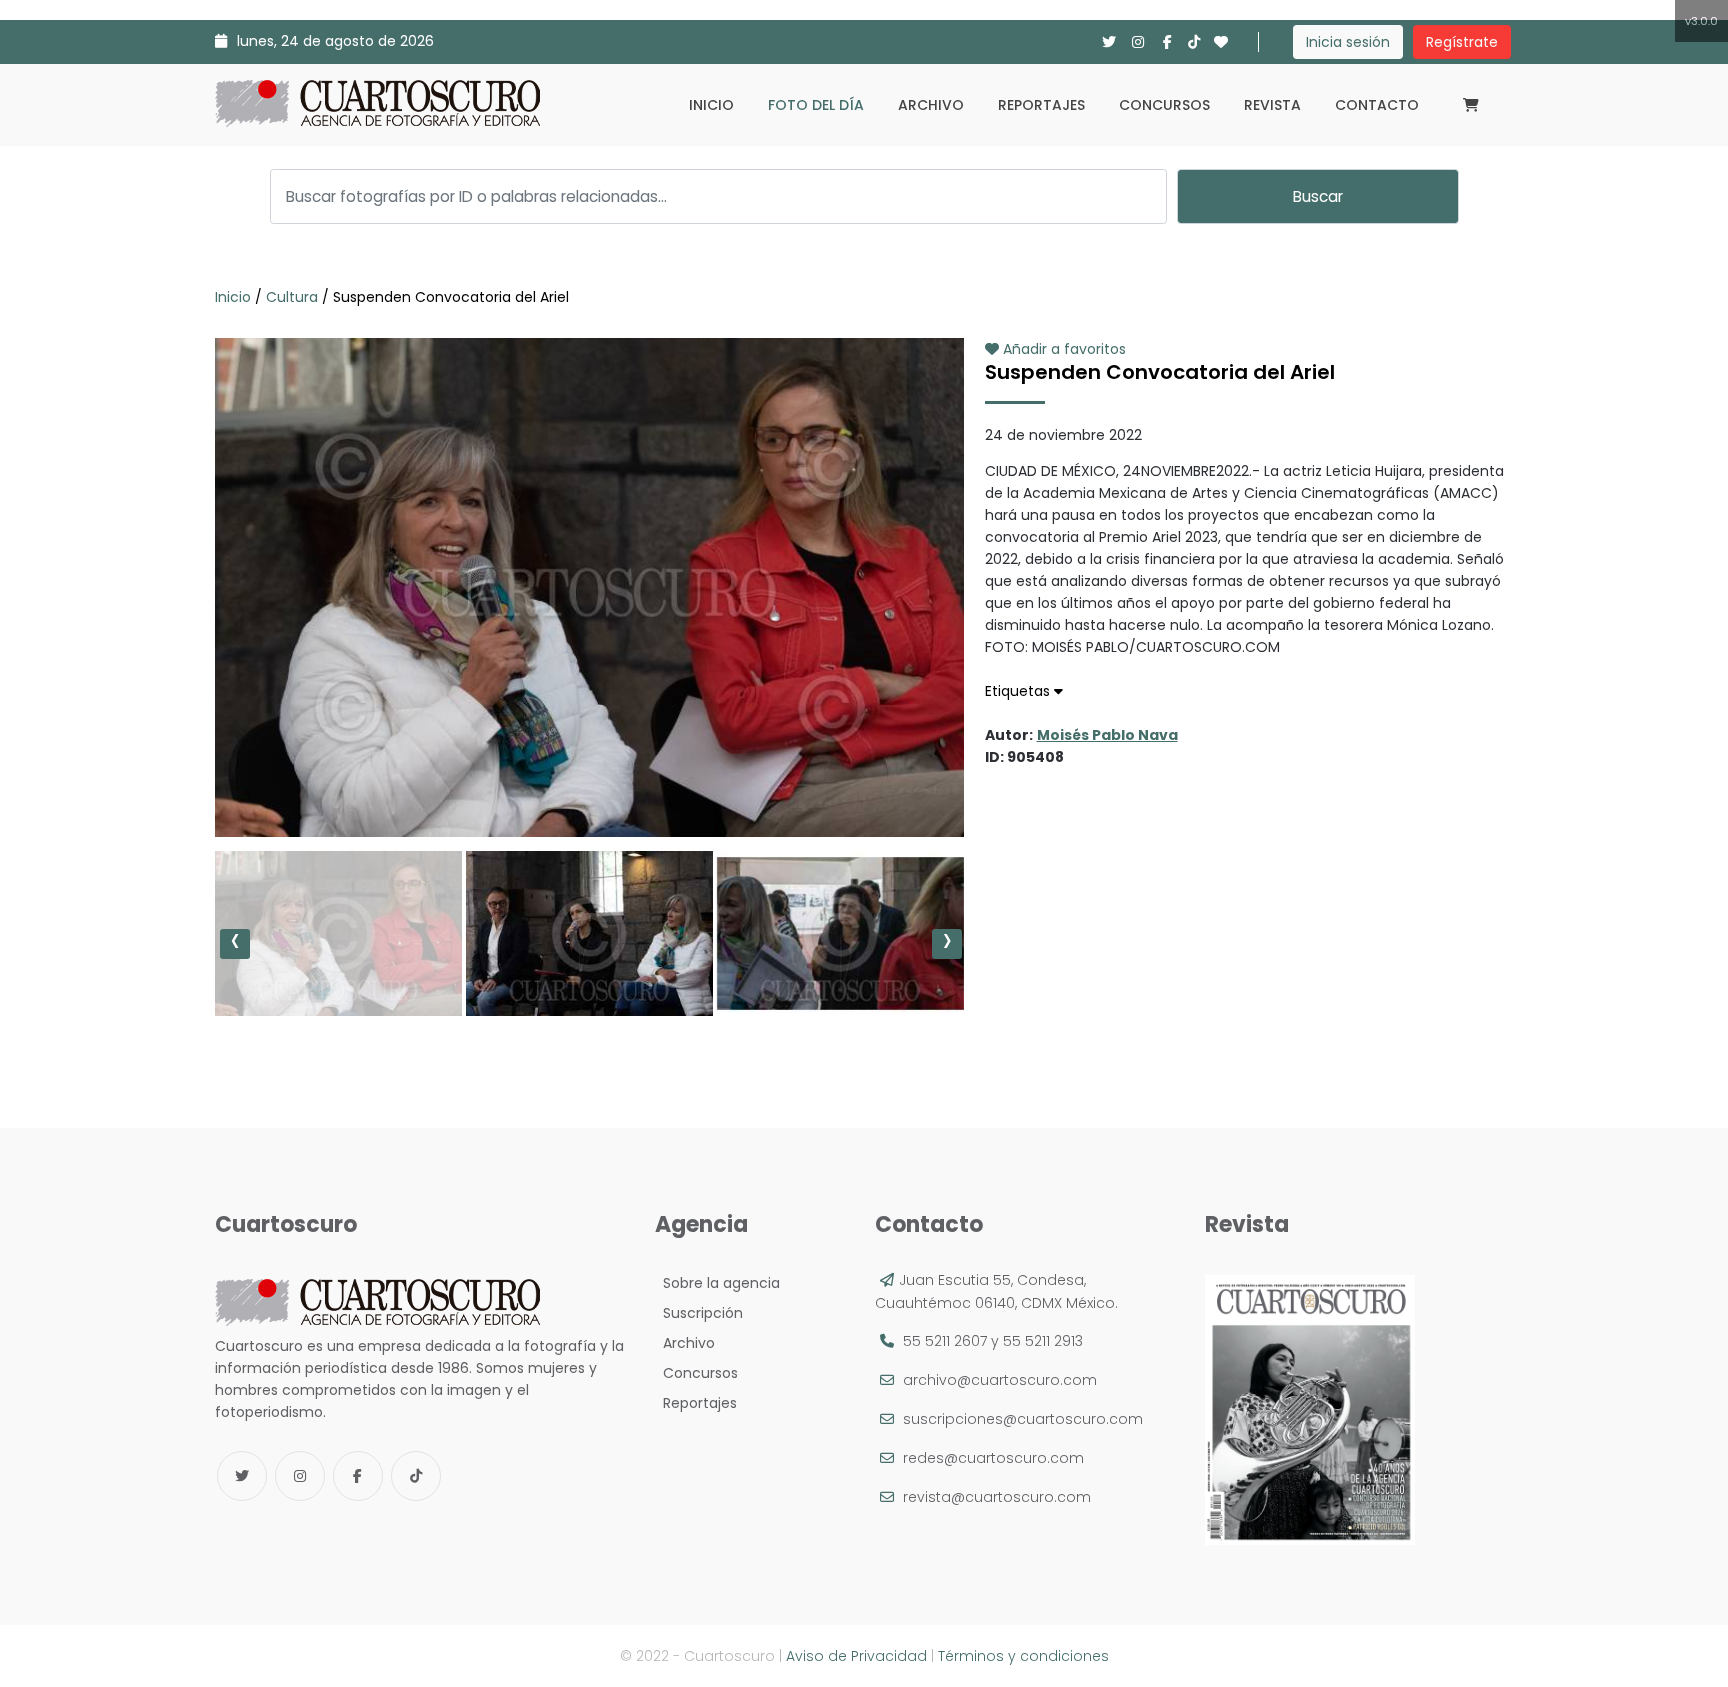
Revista (1272, 105)
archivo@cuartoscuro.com (1000, 1380)
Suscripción (699, 1313)
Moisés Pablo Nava (1107, 735)
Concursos (1164, 105)
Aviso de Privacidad (856, 1656)
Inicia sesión (1348, 42)
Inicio (711, 105)
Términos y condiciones (1023, 1656)
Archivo (931, 105)
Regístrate (1462, 42)
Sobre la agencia (717, 1283)
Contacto (1377, 105)
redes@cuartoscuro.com (993, 1458)
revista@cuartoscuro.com (997, 1497)
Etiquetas (1019, 691)
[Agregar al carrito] (589, 777)
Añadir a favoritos (1062, 349)
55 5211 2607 (945, 1341)
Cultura (292, 297)
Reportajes (1041, 105)
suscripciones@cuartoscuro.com (1023, 1419)
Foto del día (816, 105)
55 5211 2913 (1043, 1341)
